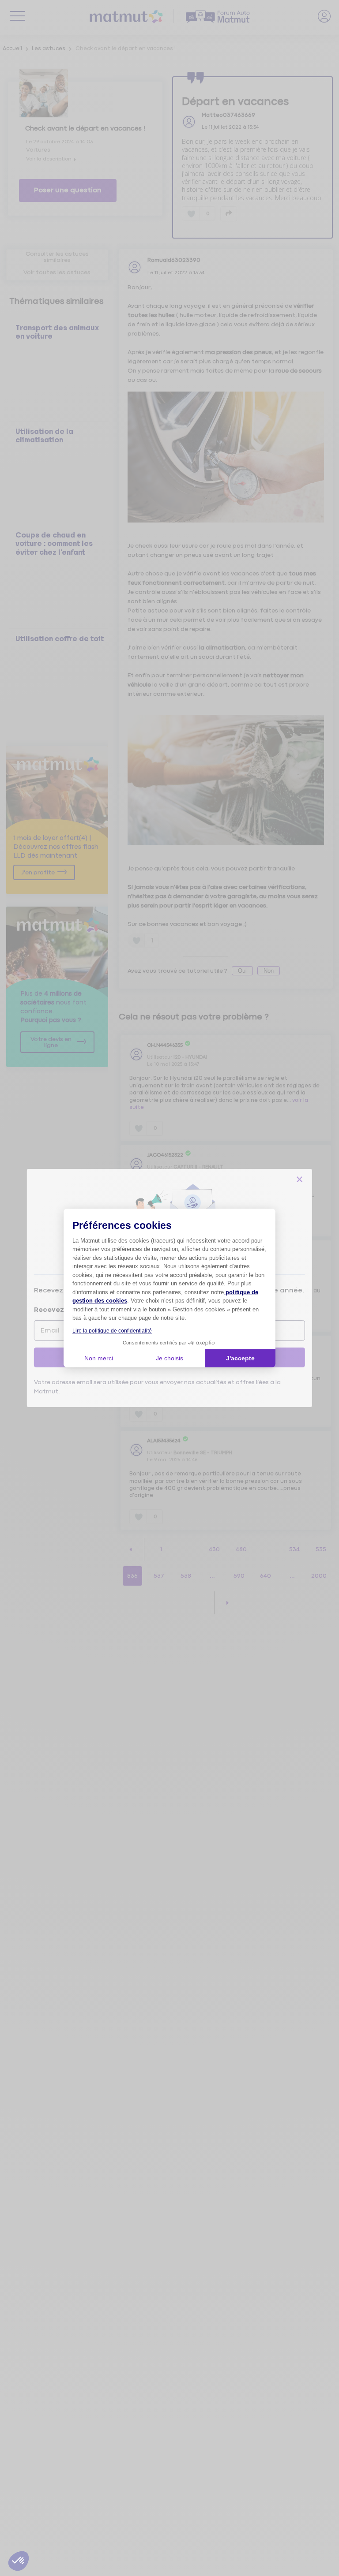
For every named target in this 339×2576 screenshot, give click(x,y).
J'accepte (240, 1358)
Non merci (99, 1358)
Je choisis (169, 1358)
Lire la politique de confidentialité (112, 1331)
